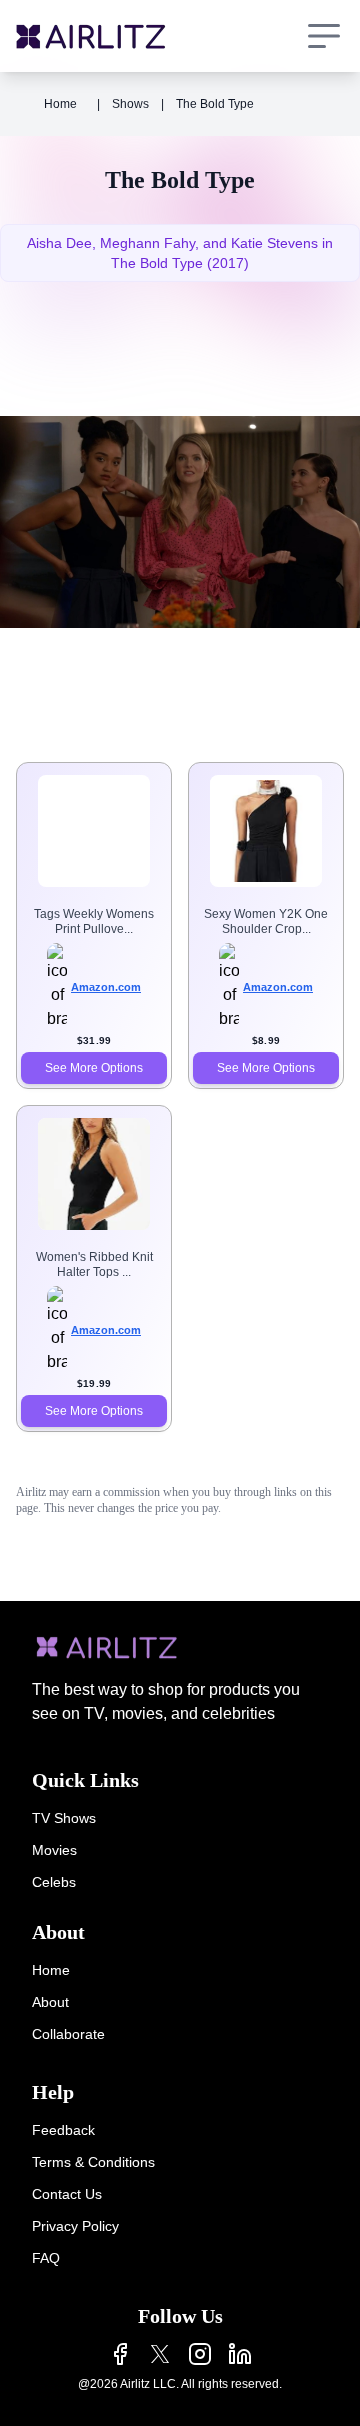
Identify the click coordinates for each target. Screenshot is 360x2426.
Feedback (63, 2130)
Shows (130, 104)
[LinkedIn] (240, 2354)
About (50, 2002)
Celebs (54, 1882)
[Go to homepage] (91, 36)
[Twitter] (160, 2354)
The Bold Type (215, 104)
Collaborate (68, 2034)
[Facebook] (120, 2354)
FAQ (46, 2258)
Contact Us (67, 2194)
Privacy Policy (75, 2226)
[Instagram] (200, 2354)
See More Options (94, 1068)
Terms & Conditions (93, 2162)
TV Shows (64, 1818)
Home (60, 104)
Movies (54, 1850)
